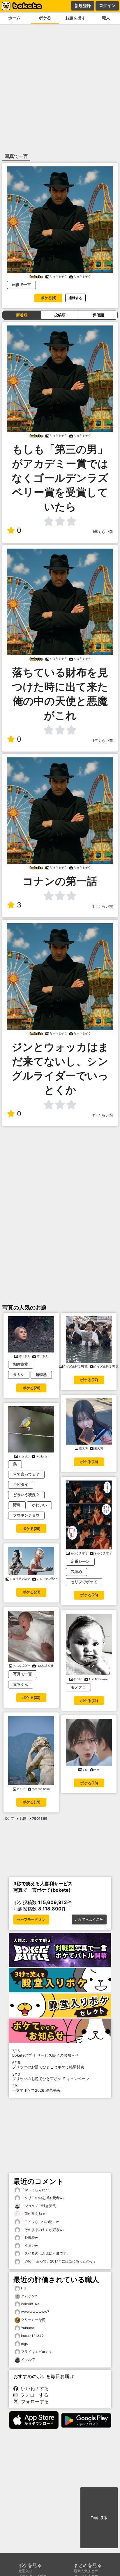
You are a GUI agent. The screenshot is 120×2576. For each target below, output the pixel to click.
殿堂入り (25, 2571)
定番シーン (80, 1561)
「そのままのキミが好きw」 (43, 2230)
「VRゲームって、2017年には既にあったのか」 (58, 2261)
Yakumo (28, 2328)
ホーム (14, 18)
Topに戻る (99, 2518)
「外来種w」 (31, 2238)
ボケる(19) (31, 1802)
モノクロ (78, 1687)
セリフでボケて (84, 1582)
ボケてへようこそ (89, 1919)
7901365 (40, 1818)
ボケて (9, 1818)
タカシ (19, 1375)
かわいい (39, 1505)
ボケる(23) (31, 1592)
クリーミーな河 (33, 2320)
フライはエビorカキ (37, 2352)
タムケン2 (29, 2296)
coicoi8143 (30, 2304)
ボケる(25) (89, 1462)
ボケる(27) (89, 1380)
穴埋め (76, 1572)
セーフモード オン (31, 1919)
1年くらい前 (103, 532)
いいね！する (33, 2389)
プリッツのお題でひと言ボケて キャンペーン (51, 2077)
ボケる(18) (89, 1783)
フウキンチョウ (26, 1515)
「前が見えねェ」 (35, 2214)
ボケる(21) (89, 1701)
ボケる (45, 18)
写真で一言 (23, 1674)
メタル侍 (28, 2359)
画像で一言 (21, 285)
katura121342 (32, 2336)
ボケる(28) (31, 1388)
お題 (23, 1818)
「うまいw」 (31, 2245)
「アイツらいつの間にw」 (41, 2222)
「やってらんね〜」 (36, 2190)
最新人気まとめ (86, 2571)
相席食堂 (21, 1364)
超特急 (41, 1375)
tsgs (24, 2344)
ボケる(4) (48, 298)
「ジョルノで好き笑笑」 (40, 2206)
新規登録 (83, 6)
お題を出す (75, 18)
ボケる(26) (31, 1529)
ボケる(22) (31, 1697)
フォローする (33, 2395)
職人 (106, 18)
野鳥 (17, 1505)
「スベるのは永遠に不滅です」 (45, 2253)
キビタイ (21, 1485)
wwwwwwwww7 (35, 2312)
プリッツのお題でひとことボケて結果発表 (48, 2065)
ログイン (107, 6)
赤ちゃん (21, 1684)
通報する (75, 298)
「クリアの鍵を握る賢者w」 (43, 2198)
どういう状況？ (26, 1495)
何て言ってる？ (26, 1474)
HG (24, 2288)
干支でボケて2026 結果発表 (36, 2088)
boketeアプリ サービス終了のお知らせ (45, 2053)
